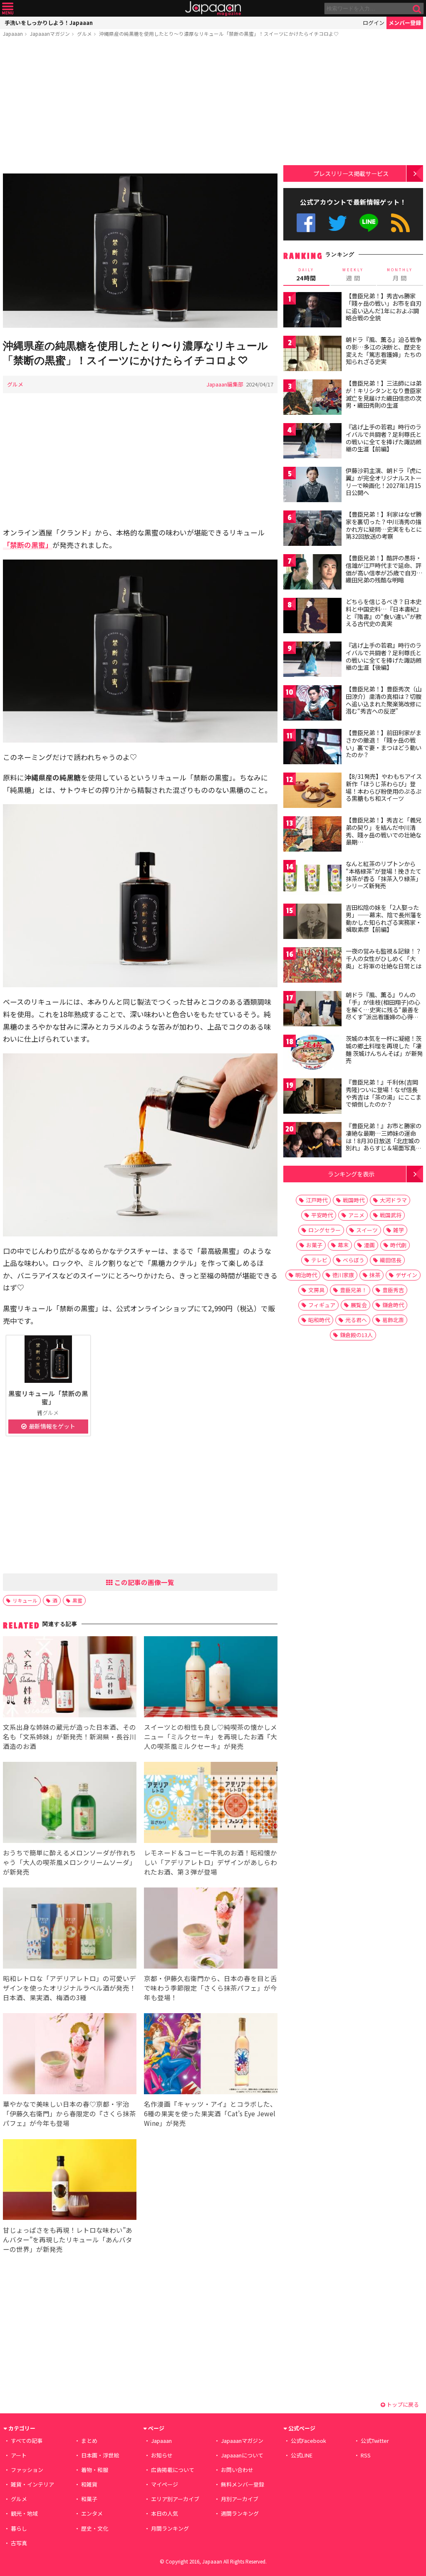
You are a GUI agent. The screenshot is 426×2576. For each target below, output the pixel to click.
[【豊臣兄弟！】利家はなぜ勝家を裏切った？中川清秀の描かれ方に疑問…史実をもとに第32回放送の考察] (312, 529)
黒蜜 (77, 1600)
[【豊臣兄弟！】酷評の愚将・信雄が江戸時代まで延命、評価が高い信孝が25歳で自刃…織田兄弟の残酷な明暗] (312, 573)
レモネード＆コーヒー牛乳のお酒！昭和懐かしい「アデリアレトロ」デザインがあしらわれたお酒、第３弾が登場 (211, 1862)
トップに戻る (402, 2404)
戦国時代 (354, 1200)
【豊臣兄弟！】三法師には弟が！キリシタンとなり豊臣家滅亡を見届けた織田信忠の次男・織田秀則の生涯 (384, 394)
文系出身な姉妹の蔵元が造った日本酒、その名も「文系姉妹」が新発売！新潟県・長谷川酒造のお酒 (69, 1736)
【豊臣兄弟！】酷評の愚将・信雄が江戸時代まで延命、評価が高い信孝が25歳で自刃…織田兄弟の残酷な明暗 (384, 569)
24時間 (306, 275)
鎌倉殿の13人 (356, 1335)
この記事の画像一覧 (144, 1582)
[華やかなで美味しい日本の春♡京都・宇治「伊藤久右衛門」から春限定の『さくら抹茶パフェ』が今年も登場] (70, 2055)
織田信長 (391, 1260)
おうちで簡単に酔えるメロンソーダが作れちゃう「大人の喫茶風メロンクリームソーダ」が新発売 (69, 1862)
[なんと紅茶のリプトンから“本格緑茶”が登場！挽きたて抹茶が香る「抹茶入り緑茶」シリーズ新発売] (312, 879)
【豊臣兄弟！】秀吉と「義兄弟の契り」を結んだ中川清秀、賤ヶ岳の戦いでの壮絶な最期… (384, 831)
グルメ (84, 33)
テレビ (319, 1260)
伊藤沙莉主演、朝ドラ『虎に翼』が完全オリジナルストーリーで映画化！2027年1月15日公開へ (384, 482)
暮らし (19, 2528)
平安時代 (322, 1215)
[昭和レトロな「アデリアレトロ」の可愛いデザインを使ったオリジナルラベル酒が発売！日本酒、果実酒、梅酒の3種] (70, 1929)
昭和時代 (319, 1320)
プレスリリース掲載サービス (351, 173)
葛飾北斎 (393, 1320)
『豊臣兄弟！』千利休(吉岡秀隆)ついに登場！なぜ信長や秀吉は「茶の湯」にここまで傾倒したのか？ (384, 1093)
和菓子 (89, 2499)
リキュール (25, 1600)
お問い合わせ (237, 2470)
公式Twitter (338, 223)
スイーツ (367, 1230)
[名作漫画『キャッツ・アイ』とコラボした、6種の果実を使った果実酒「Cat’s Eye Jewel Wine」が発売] (211, 2055)
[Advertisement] (140, 107)
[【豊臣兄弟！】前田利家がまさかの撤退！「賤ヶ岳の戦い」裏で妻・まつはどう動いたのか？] (312, 748)
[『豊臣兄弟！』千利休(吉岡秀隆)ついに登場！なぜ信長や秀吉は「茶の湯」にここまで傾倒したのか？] (312, 1097)
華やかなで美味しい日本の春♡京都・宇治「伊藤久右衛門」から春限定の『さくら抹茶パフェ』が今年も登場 (69, 2113)
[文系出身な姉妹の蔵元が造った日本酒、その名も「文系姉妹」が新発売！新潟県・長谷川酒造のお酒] (70, 1678)
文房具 (316, 1290)
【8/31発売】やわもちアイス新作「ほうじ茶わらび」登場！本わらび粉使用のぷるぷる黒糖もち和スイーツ (384, 787)
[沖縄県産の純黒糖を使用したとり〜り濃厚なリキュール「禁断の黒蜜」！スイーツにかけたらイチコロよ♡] (140, 252)
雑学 (399, 1230)
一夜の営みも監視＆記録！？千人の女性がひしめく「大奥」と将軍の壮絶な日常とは (384, 958)
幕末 (343, 1245)
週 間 (353, 275)
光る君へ (356, 1320)
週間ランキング (240, 2513)
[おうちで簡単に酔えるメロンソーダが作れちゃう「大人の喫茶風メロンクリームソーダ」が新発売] (70, 1804)
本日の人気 (165, 2513)
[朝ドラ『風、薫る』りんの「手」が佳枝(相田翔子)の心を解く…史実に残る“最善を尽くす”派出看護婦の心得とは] (312, 1010)
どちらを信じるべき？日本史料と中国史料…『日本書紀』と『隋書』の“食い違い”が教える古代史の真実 (384, 613)
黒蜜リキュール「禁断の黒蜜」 (48, 1397)
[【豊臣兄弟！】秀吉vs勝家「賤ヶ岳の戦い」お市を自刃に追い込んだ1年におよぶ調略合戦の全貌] (312, 311)
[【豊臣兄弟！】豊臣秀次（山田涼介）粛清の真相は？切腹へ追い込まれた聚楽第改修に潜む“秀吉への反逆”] (312, 704)
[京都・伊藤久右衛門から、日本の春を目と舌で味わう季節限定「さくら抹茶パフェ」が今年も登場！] (211, 1929)
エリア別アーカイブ (175, 2499)
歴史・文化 (95, 2528)
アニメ (356, 1215)
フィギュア (322, 1305)
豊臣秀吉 (393, 1290)
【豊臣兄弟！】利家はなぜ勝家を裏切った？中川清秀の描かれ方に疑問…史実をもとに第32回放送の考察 (384, 525)
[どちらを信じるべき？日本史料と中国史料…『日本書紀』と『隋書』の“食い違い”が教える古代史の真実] (312, 617)
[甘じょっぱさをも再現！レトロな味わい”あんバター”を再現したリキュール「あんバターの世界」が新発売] (70, 2181)
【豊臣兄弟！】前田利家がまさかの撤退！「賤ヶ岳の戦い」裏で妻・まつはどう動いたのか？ (384, 744)
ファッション (27, 2470)
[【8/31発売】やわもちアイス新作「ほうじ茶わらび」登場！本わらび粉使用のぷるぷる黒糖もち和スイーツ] (312, 791)
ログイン (374, 23)
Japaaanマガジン (50, 33)
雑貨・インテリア (32, 2484)
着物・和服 (95, 2470)
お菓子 (314, 1245)
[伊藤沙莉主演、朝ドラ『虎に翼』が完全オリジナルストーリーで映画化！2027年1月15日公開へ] (312, 486)
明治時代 (306, 1275)
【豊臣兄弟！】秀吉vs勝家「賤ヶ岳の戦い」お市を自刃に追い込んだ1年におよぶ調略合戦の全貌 (384, 307)
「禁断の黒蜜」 (28, 545)
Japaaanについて (242, 2455)
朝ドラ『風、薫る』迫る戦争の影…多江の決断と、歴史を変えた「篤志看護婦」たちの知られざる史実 (384, 350)
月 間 (400, 275)
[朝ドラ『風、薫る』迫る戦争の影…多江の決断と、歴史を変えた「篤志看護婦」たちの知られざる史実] (312, 355)
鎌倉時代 (393, 1305)
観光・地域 (24, 2513)
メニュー (8, 9)
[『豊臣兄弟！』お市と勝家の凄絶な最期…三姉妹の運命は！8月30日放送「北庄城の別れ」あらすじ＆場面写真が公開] (312, 1141)
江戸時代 (317, 1200)
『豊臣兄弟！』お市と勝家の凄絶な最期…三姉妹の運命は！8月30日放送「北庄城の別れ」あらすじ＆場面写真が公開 (384, 1140)
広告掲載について (173, 2470)
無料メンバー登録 (243, 2484)
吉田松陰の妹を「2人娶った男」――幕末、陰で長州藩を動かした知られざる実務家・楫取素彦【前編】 (384, 918)
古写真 (19, 2543)
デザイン (406, 1275)
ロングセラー (324, 1230)
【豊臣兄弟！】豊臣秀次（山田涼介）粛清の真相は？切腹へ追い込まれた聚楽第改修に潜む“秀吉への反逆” (384, 700)
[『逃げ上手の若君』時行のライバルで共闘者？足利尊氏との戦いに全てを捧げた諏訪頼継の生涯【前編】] (312, 442)
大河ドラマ (393, 1200)
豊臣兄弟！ (353, 1290)
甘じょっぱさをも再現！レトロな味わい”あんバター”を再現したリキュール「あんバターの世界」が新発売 (68, 2239)
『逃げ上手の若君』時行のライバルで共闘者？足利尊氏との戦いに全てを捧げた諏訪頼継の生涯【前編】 (384, 438)
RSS (400, 223)
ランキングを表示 (351, 1174)
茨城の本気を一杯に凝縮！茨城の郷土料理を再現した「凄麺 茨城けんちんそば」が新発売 (384, 1049)
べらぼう (354, 1260)
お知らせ (162, 2455)
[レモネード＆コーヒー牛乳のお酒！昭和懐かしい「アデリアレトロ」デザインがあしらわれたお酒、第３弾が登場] (211, 1804)
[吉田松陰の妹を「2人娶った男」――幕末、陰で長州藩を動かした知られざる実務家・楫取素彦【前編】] (312, 923)
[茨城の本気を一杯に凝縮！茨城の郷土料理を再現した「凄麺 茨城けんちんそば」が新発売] (312, 1054)
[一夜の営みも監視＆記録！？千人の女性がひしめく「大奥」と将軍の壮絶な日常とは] (312, 966)
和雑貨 (89, 2484)
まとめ (89, 2441)
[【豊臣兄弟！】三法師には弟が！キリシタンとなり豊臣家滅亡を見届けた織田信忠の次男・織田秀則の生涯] (312, 398)
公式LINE (369, 223)
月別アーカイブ (240, 2499)
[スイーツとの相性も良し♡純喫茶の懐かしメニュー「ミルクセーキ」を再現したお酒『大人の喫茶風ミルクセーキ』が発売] (211, 1678)
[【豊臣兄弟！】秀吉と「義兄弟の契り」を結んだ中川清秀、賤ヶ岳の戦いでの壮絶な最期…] (312, 835)
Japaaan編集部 (225, 384)
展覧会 (359, 1305)
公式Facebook (306, 223)
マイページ (165, 2484)
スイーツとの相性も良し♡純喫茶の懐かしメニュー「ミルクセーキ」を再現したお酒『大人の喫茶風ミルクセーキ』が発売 (211, 1736)
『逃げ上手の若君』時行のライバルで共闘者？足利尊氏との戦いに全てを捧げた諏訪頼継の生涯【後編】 (384, 656)
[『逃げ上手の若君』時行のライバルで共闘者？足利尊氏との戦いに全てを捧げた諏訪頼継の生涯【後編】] (312, 660)
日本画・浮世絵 (100, 2455)
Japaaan (213, 9)
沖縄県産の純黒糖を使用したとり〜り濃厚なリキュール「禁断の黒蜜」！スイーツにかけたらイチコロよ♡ (219, 33)
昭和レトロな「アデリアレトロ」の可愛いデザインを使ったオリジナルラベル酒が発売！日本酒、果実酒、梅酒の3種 (69, 1988)
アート (19, 2455)
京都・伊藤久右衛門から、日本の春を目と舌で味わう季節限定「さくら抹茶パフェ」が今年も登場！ (211, 1988)
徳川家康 (343, 1275)
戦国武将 (391, 1215)
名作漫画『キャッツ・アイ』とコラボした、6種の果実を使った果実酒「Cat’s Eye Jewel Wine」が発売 (210, 2113)
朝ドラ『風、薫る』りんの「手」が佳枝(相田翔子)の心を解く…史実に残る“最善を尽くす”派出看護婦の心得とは (383, 1009)
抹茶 (375, 1275)
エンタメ (92, 2513)
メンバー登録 (405, 23)
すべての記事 (27, 2441)
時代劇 (398, 1245)
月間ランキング (170, 2528)
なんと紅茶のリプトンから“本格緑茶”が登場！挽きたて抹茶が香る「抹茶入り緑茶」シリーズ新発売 (384, 875)
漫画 (369, 1245)
